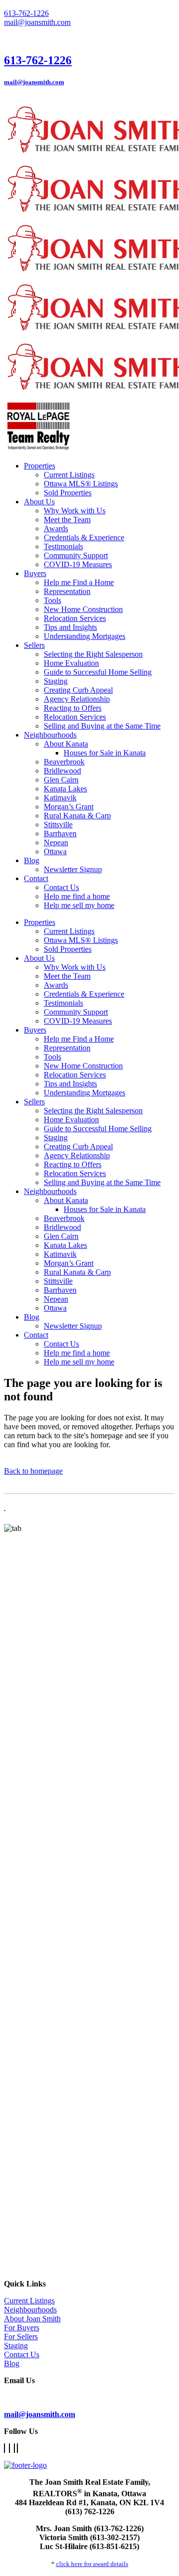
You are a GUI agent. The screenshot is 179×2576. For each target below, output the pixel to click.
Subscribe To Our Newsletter (50, 2397)
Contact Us (22, 2354)
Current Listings (29, 2301)
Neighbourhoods (30, 2310)
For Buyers (22, 2328)
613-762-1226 (26, 13)
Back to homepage (33, 1471)
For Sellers (21, 2337)
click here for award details (92, 2564)
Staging (16, 2346)
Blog (12, 2363)
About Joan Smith (32, 2319)
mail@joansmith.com (37, 22)
